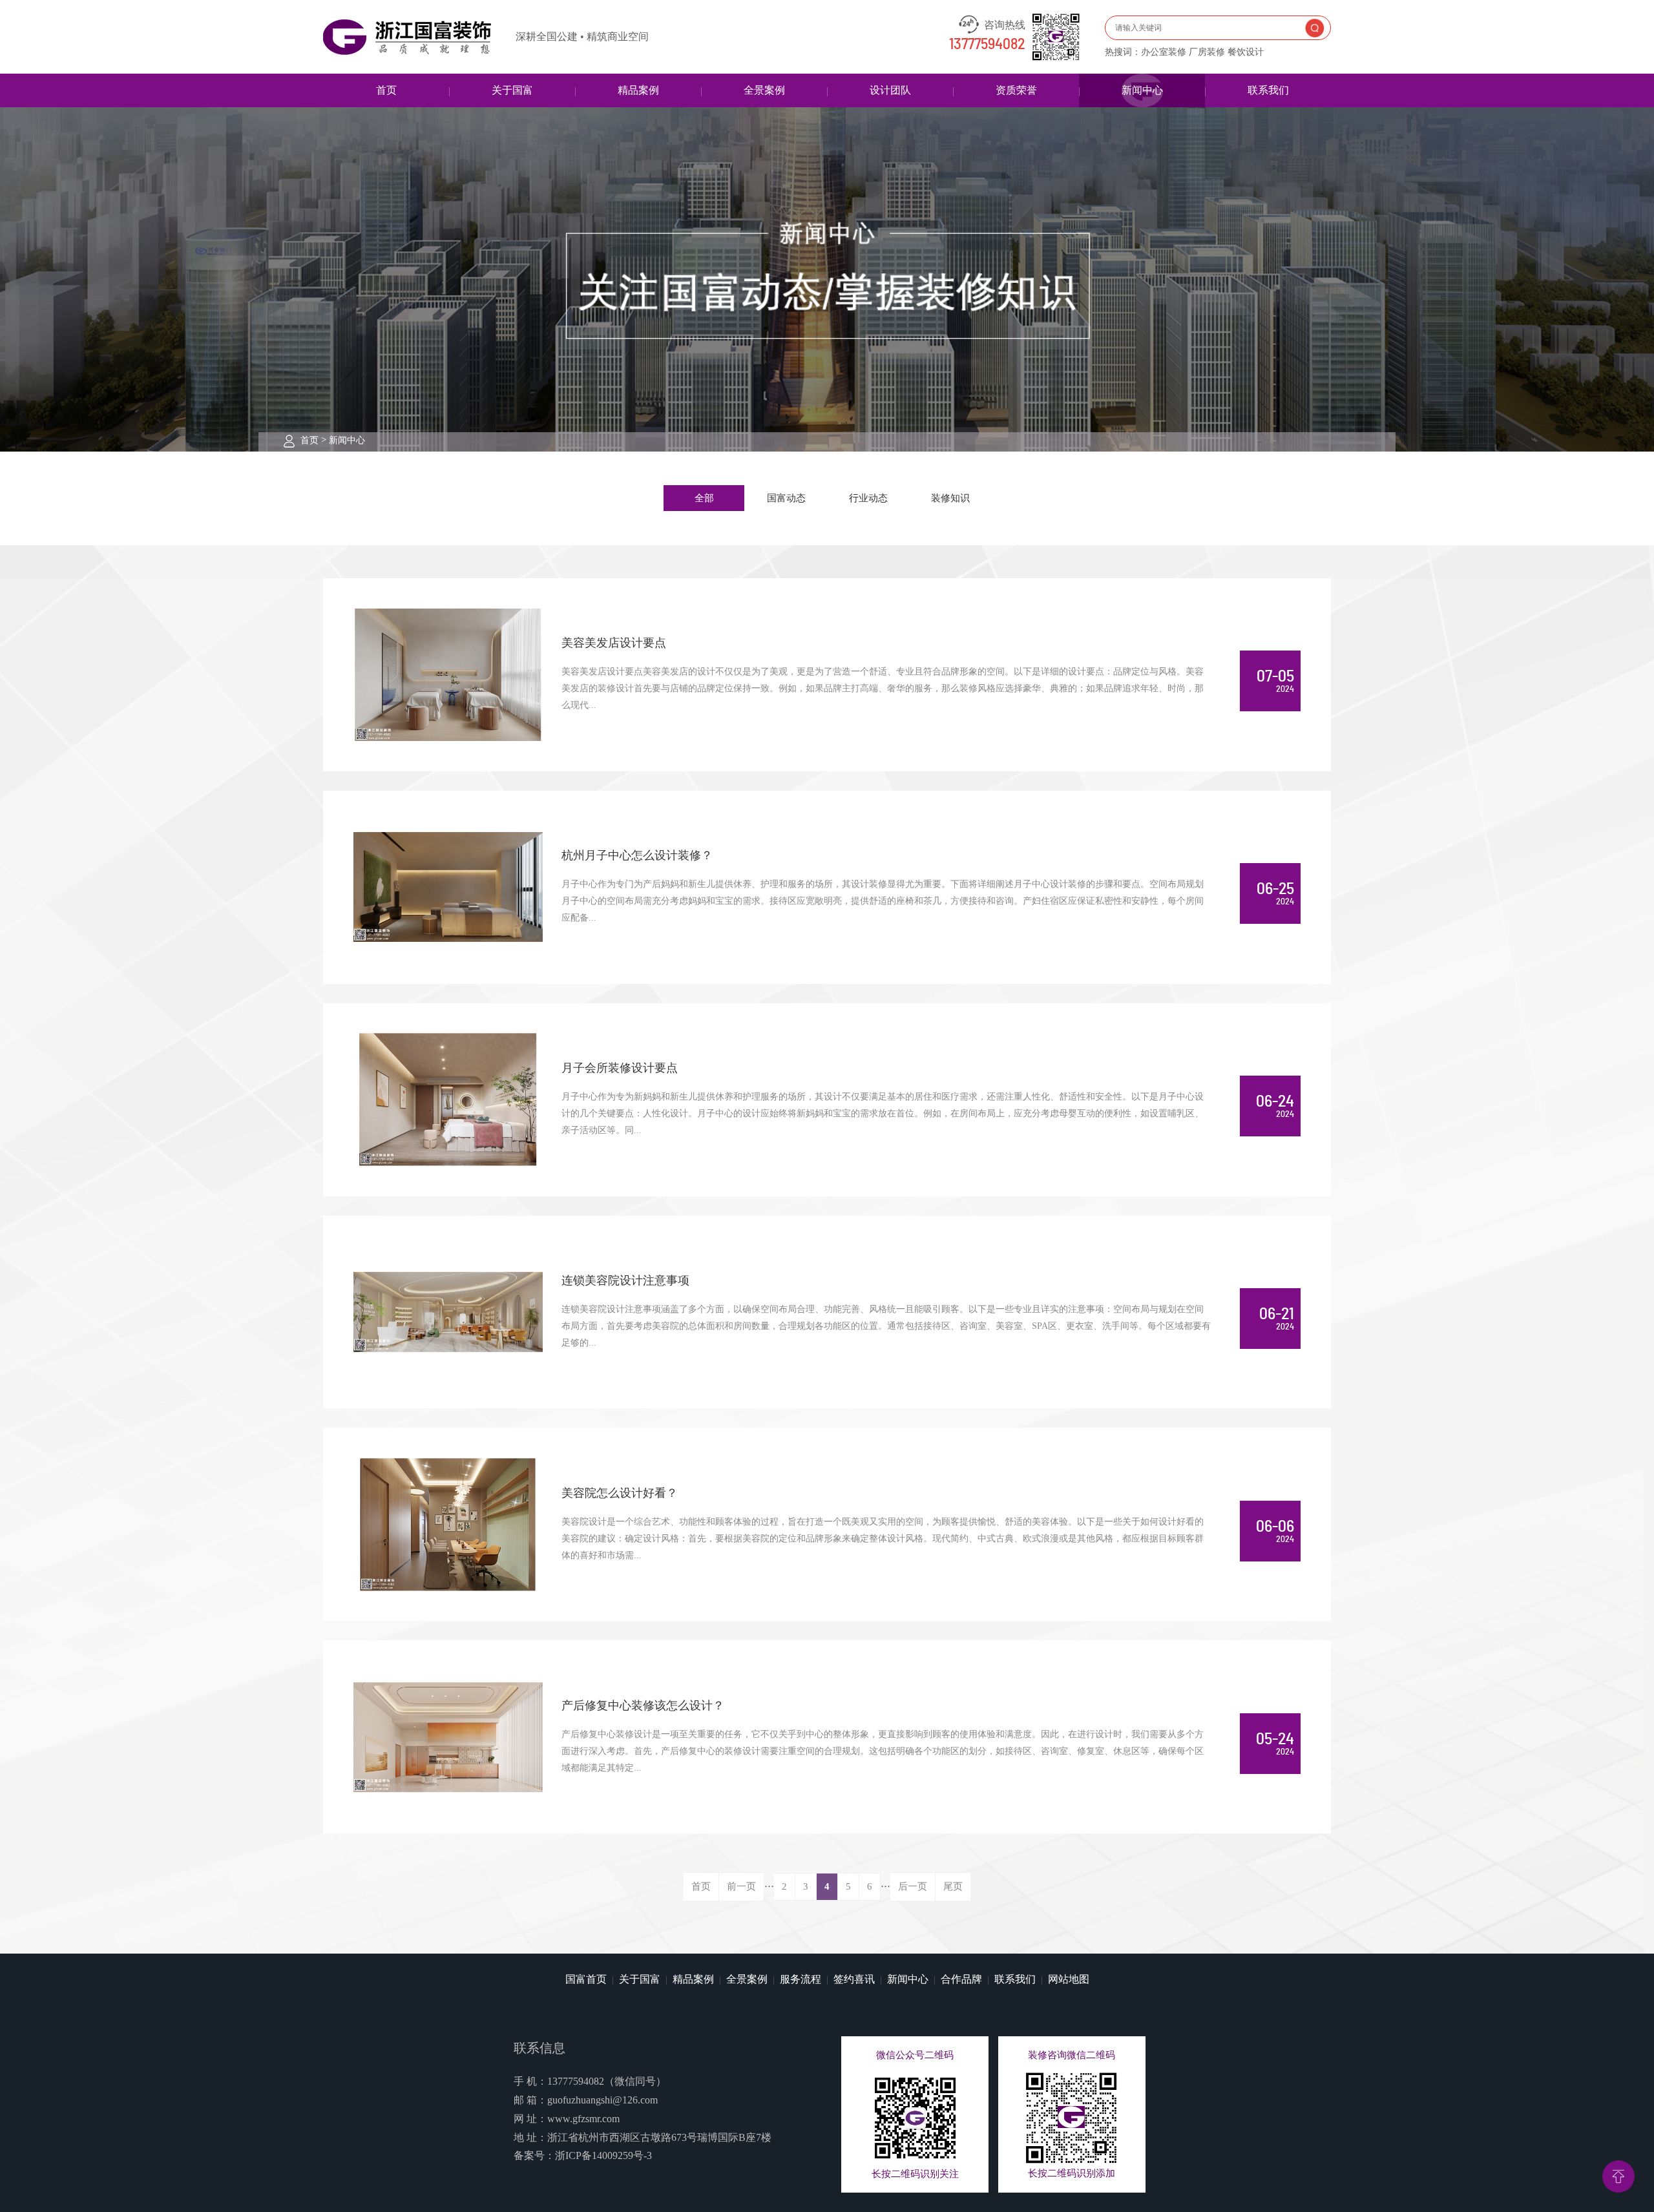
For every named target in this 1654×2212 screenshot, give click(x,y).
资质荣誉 (1016, 90)
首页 (386, 90)
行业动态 (868, 498)
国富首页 (586, 1979)
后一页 (913, 1886)
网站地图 (1069, 1979)
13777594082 (987, 45)
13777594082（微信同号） (607, 2081)
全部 (704, 498)
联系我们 (1268, 90)
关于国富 (512, 90)
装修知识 (950, 498)
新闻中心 (1142, 90)
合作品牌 (961, 1979)
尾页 (953, 1886)
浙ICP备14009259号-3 (603, 2155)
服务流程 (801, 1979)
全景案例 (764, 90)
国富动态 (786, 498)
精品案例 (638, 90)
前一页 (741, 1886)
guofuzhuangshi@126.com (602, 2100)
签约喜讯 (854, 1979)
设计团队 (890, 90)
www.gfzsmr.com (583, 2119)
